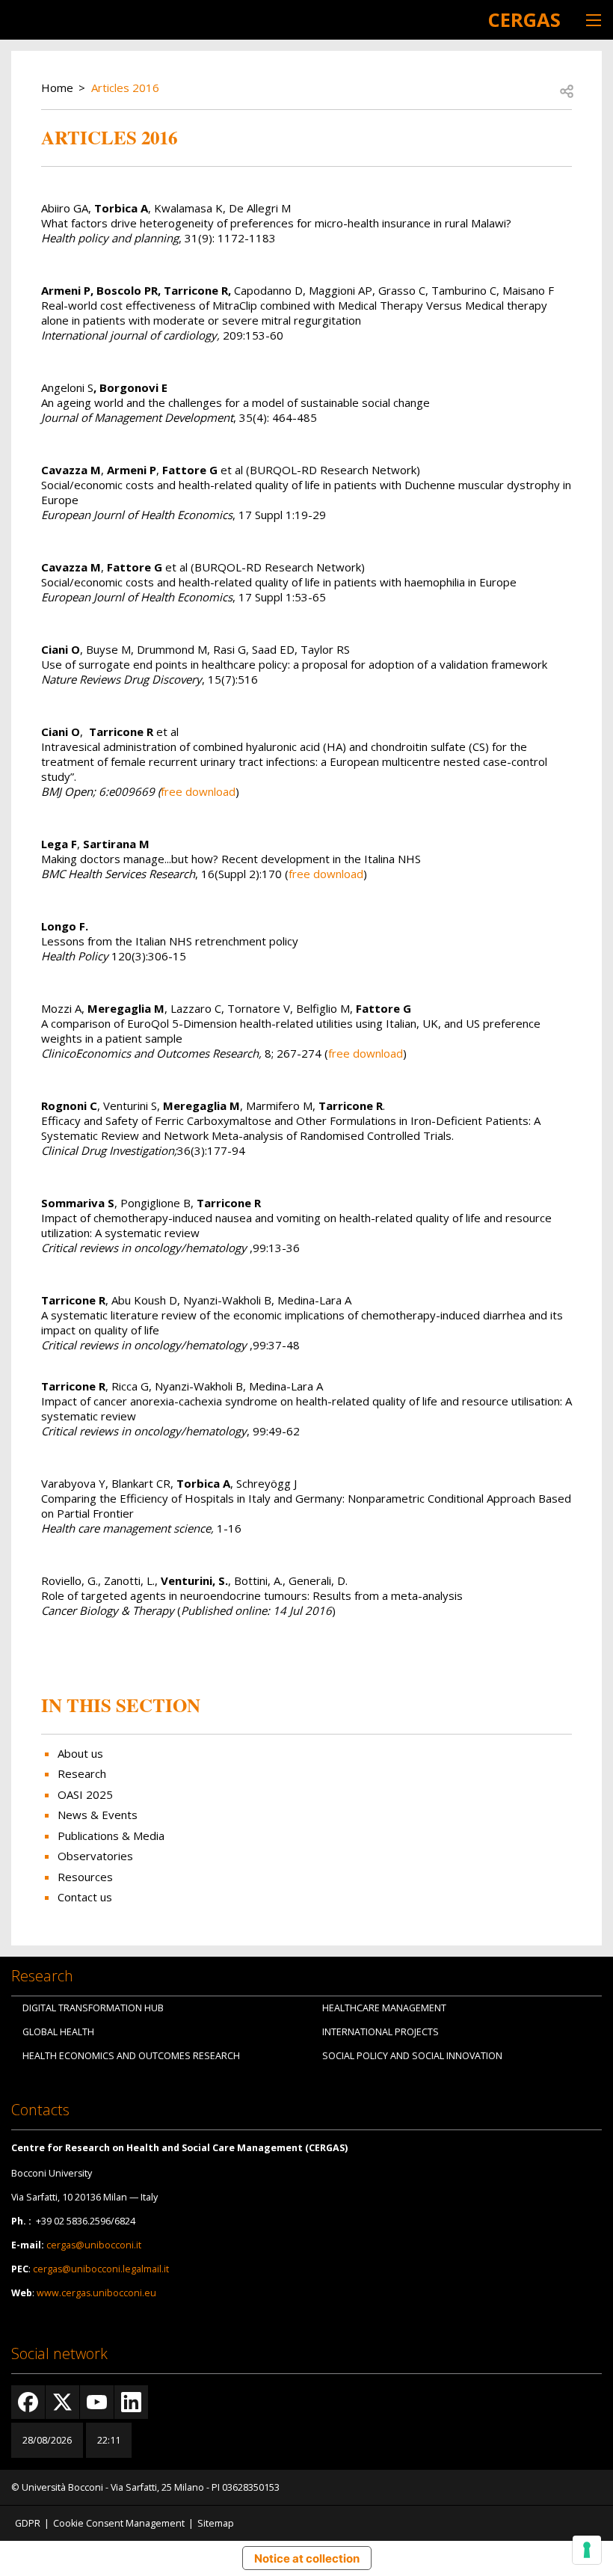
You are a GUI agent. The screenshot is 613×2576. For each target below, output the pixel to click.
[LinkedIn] (131, 2402)
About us (80, 1753)
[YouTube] (97, 2402)
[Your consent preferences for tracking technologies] (587, 2550)
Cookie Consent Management (119, 2523)
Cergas (524, 19)
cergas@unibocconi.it (94, 2245)
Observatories (95, 1856)
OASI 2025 (85, 1794)
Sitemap (216, 2523)
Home (57, 88)
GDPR (28, 2523)
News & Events (98, 1815)
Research (82, 1773)
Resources (85, 1877)
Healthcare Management (384, 2008)
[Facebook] (28, 2402)
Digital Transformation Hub (93, 2008)
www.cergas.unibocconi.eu (96, 2293)
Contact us (85, 1897)
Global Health (58, 2032)
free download (198, 791)
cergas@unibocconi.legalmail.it (101, 2269)
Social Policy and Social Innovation (412, 2056)
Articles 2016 (125, 88)
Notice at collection (307, 2558)
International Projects (381, 2032)
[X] (62, 2402)
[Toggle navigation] (594, 20)
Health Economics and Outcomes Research (131, 2056)
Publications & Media (111, 1836)
